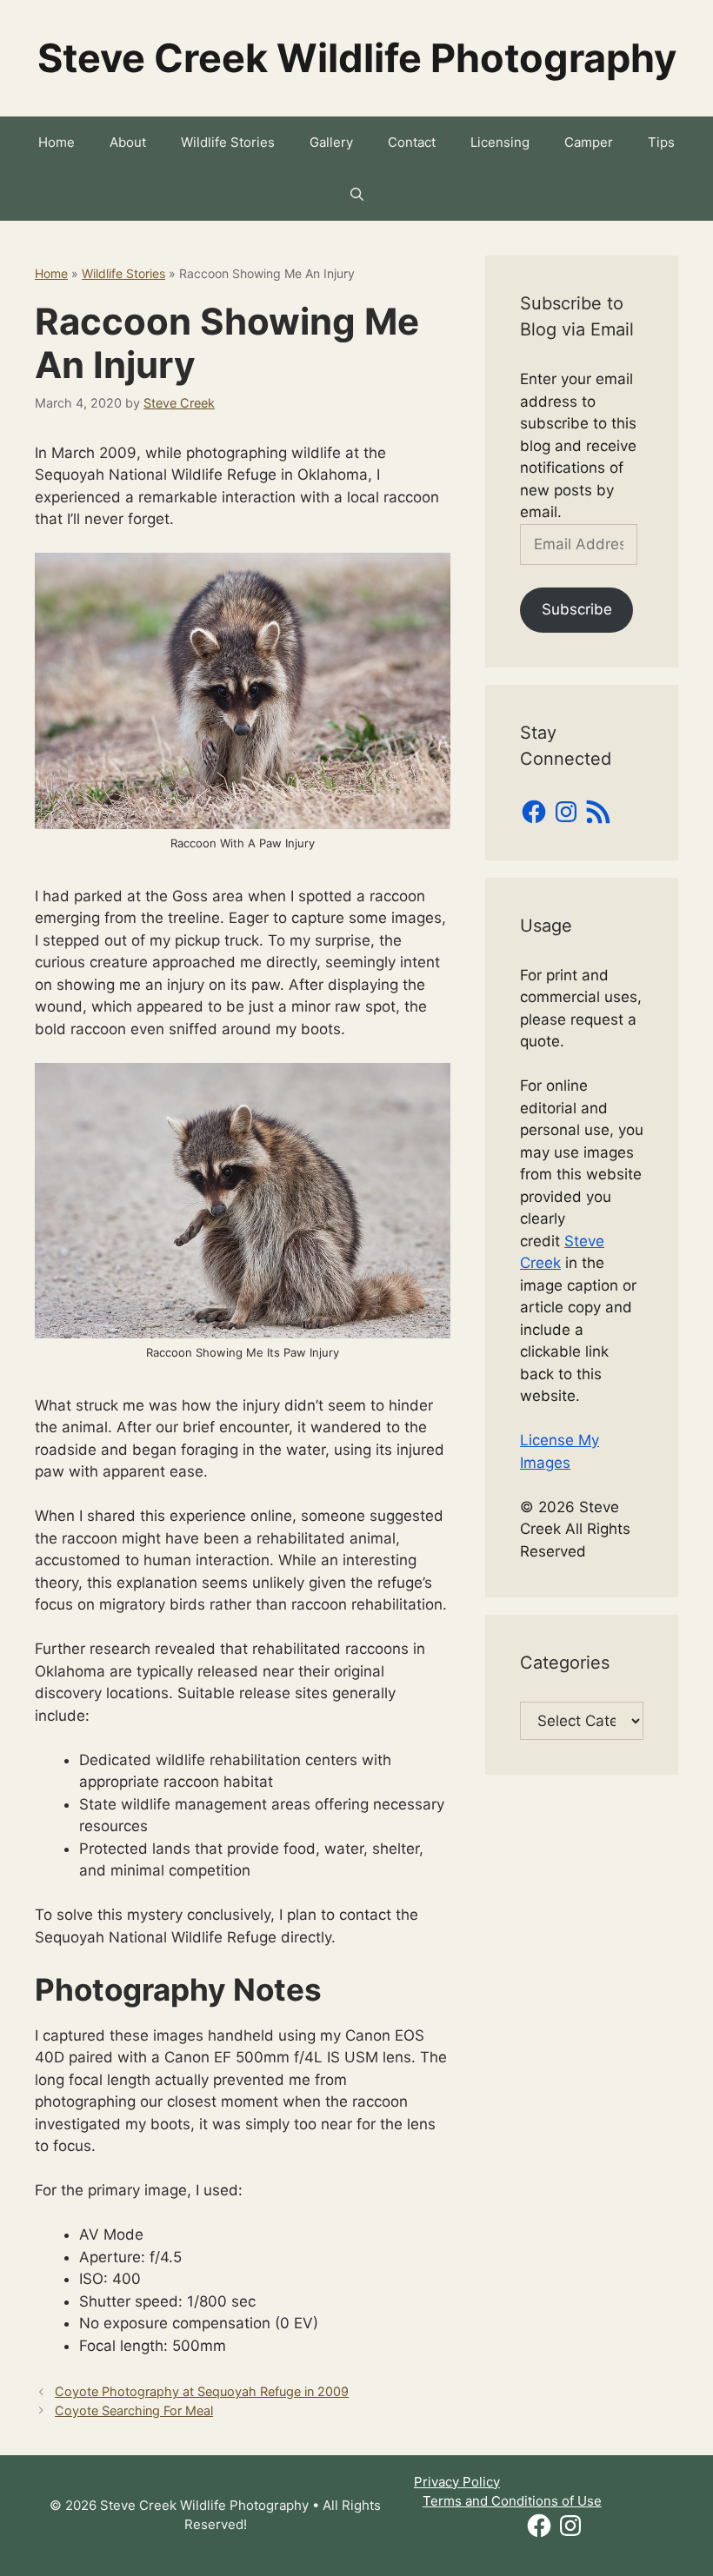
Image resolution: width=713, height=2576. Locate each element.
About (128, 142)
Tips (661, 142)
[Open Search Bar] (357, 195)
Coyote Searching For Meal (134, 2410)
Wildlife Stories (228, 142)
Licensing (500, 142)
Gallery (331, 142)
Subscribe (577, 609)
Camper (589, 142)
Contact (412, 142)
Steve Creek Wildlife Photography (357, 58)
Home (57, 142)
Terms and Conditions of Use (512, 2501)
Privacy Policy (457, 2482)
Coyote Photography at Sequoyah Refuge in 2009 (202, 2391)
